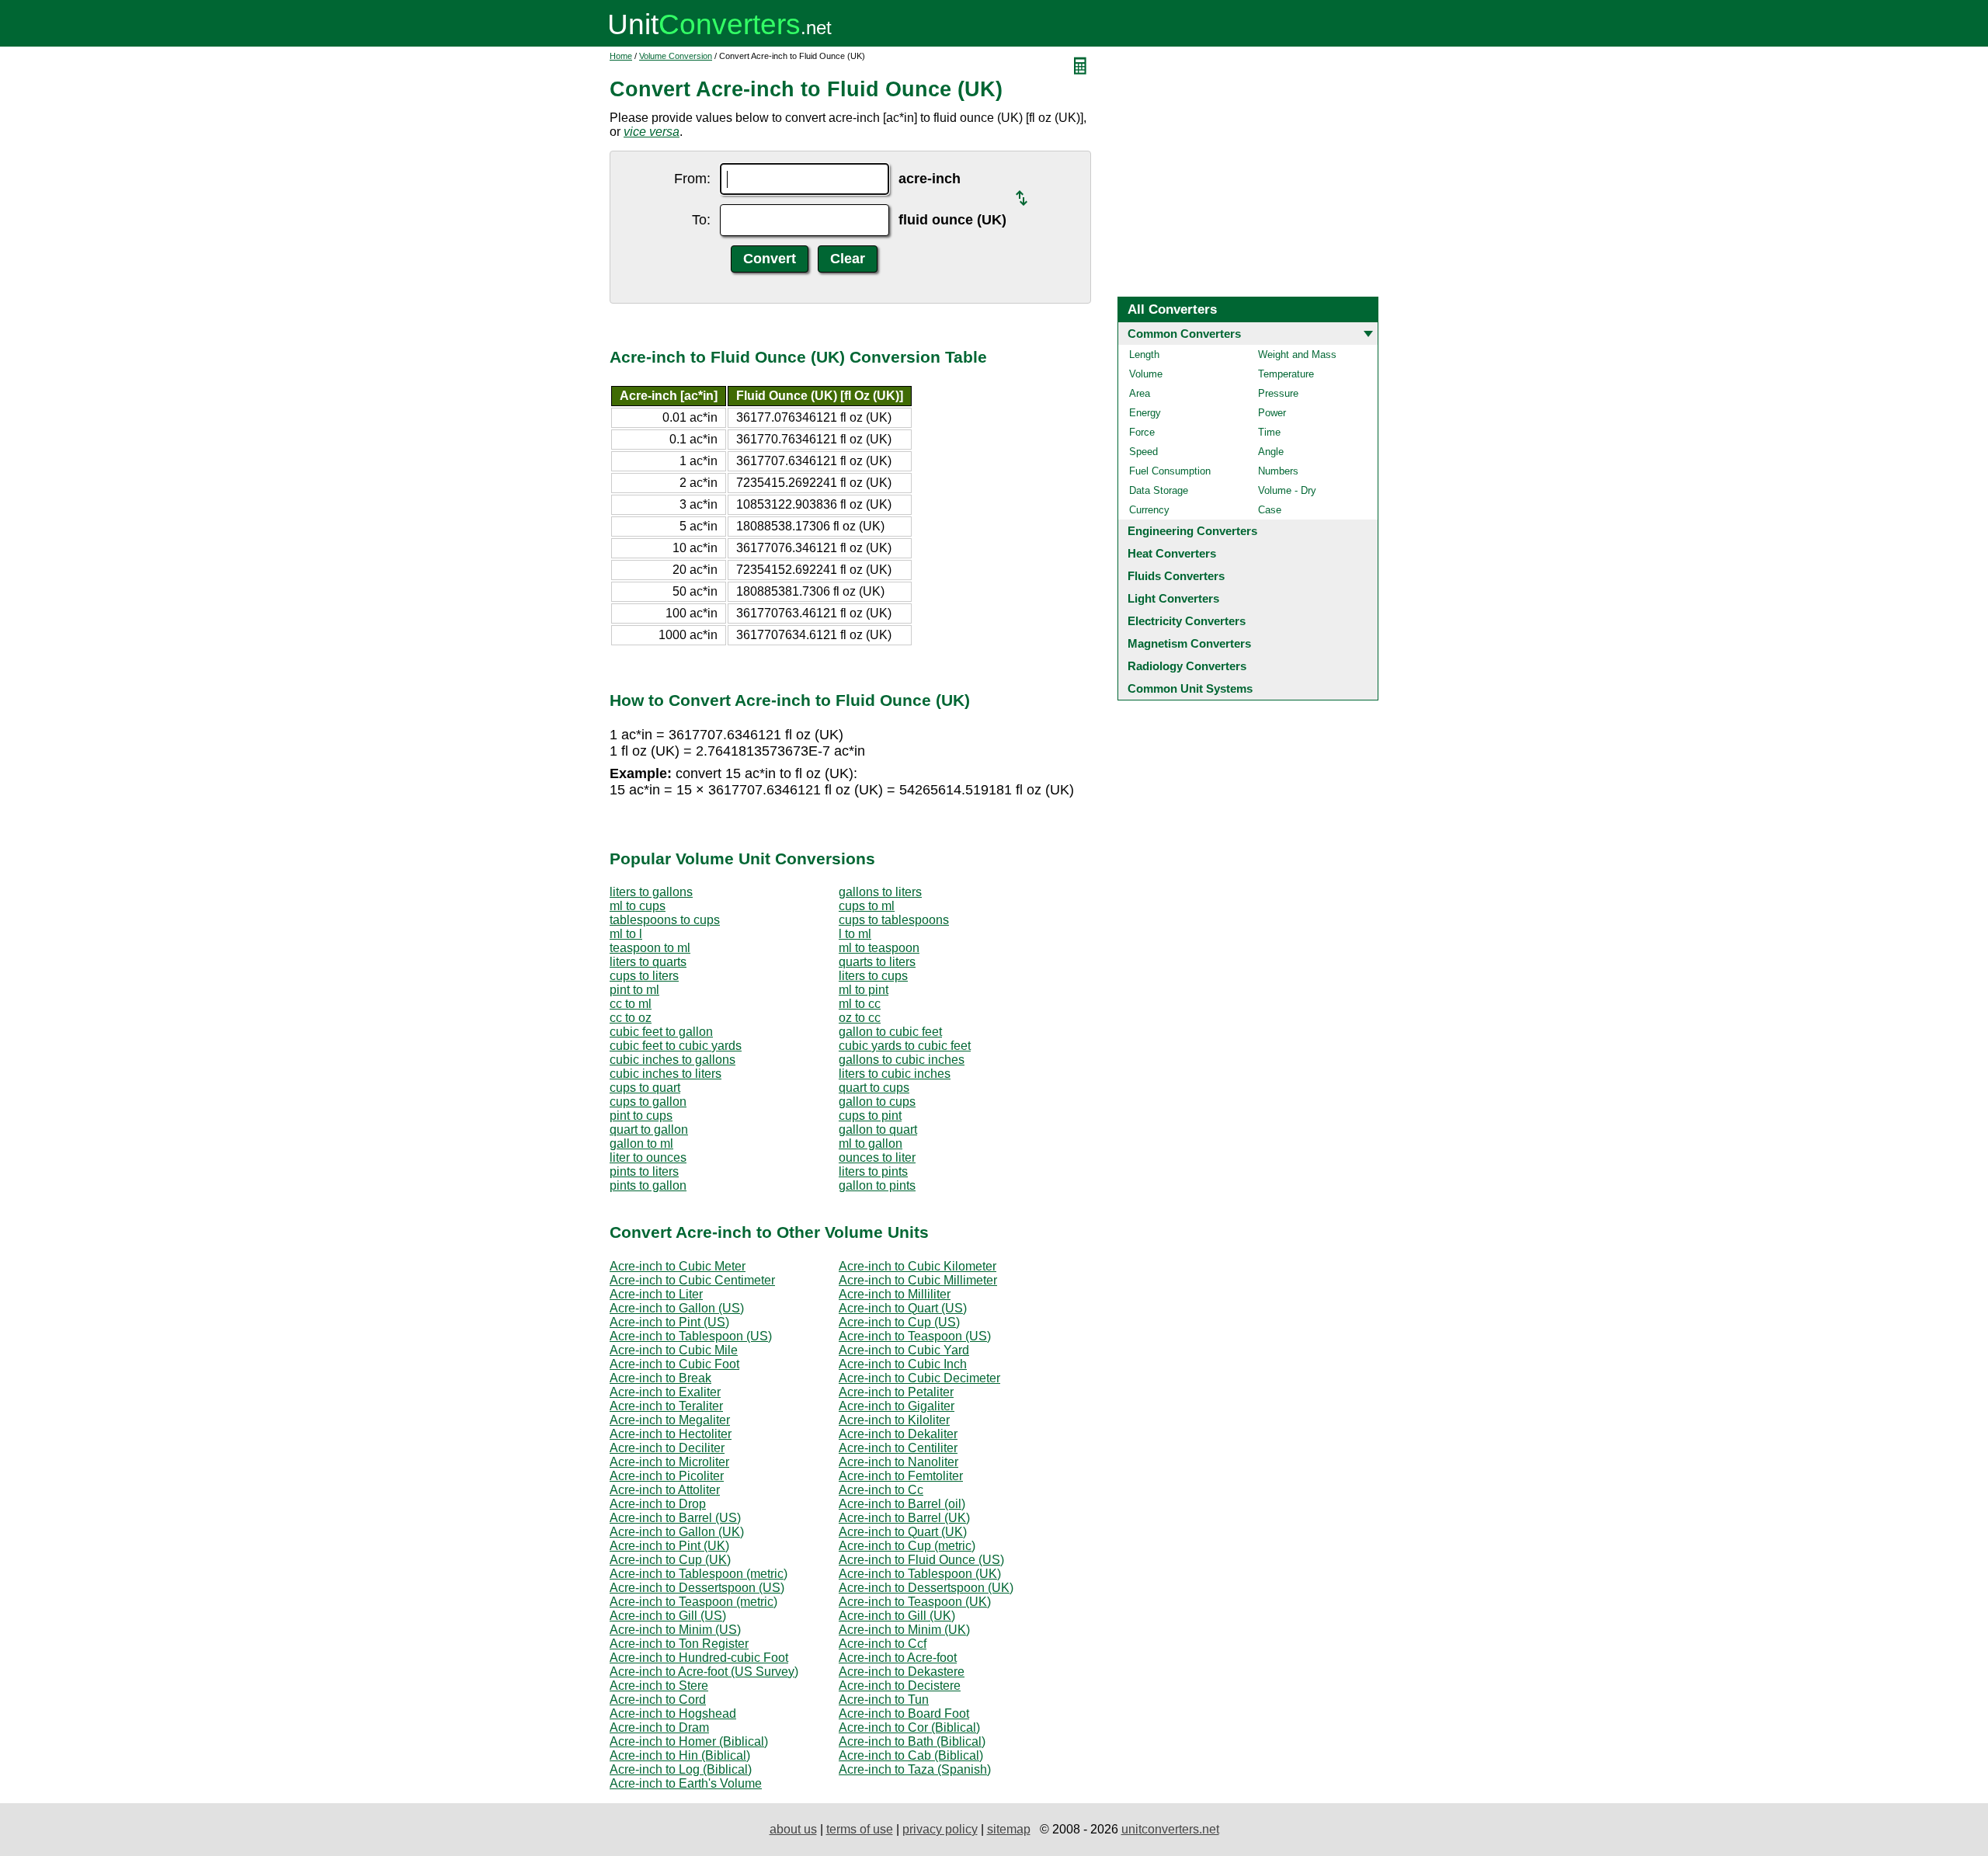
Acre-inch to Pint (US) (669, 1322)
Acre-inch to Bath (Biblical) (912, 1741)
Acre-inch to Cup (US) (899, 1322)
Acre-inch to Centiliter (898, 1448)
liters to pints (873, 1171)
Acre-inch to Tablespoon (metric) (699, 1574)
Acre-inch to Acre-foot (898, 1658)
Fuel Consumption (1170, 471)
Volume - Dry (1287, 490)
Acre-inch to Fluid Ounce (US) (921, 1560)
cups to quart (645, 1088)
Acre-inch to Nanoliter (898, 1462)
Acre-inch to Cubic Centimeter (692, 1280)
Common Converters (1184, 334)
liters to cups (873, 976)
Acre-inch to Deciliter (667, 1448)
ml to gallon (871, 1143)
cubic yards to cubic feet (905, 1046)
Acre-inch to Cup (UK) (670, 1560)
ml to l (626, 934)
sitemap (1009, 1829)
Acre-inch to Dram (659, 1727)
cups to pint (870, 1116)
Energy (1145, 413)
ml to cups (638, 906)
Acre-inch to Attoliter (665, 1490)
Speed (1143, 452)
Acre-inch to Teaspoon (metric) (693, 1602)
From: (692, 179)
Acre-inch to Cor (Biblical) (909, 1727)
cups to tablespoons (894, 920)
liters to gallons (651, 892)
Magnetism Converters (1189, 643)
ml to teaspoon (879, 948)
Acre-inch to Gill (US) (668, 1616)
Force (1142, 432)
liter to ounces (648, 1157)
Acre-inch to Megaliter (670, 1420)
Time (1269, 432)
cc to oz (631, 1018)
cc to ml (631, 1004)
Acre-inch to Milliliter (895, 1294)
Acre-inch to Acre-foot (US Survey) (704, 1672)
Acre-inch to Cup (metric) (907, 1546)
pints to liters (644, 1171)
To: (701, 220)
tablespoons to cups (665, 920)
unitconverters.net (1170, 1829)
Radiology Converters (1187, 666)
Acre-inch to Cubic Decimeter (919, 1378)
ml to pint (864, 990)
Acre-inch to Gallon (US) (677, 1308)
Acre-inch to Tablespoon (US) (691, 1336)
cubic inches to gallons (673, 1060)
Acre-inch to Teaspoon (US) (915, 1336)
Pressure (1278, 393)
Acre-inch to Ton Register (679, 1644)
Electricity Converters (1187, 621)
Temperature (1286, 374)
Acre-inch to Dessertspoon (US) (697, 1588)
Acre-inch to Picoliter (667, 1476)
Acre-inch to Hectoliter (671, 1434)
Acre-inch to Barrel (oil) (902, 1504)
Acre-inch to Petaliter (896, 1392)
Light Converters (1173, 598)
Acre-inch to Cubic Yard (904, 1350)
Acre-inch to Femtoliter (901, 1476)
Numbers (1278, 471)
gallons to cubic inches (902, 1060)
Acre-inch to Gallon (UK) (677, 1532)
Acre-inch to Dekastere (902, 1672)
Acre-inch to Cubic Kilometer (918, 1266)
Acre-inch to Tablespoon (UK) (920, 1574)
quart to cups (874, 1088)
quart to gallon (649, 1130)
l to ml (855, 934)
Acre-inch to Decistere (900, 1686)
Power (1272, 413)
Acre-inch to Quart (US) (903, 1308)
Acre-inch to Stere (659, 1686)
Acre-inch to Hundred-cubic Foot (699, 1658)
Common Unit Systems (1190, 688)
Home (621, 56)
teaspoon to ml (650, 948)
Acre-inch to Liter (656, 1294)
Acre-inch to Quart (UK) (903, 1532)
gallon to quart (878, 1130)
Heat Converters (1172, 553)
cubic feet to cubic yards (676, 1046)
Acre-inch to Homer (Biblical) (689, 1741)
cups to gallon (648, 1102)
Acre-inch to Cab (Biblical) (911, 1755)
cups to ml (867, 906)
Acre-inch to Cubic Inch (903, 1364)
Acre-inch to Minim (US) (675, 1630)
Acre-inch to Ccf (883, 1644)
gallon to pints (877, 1185)
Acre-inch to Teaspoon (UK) (915, 1602)
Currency (1149, 510)
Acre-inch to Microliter (669, 1462)
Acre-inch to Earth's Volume (686, 1783)
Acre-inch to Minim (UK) (904, 1630)
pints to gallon (648, 1185)
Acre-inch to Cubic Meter (678, 1266)
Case (1270, 510)
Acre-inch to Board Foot (904, 1713)
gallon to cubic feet (890, 1032)
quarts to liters (877, 962)
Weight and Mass (1297, 355)
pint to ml (634, 990)
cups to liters (644, 976)
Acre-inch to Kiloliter (894, 1420)
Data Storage (1159, 490)
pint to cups (641, 1116)
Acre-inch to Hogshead (673, 1713)
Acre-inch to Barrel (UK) (904, 1518)
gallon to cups (877, 1102)
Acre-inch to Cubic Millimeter (918, 1280)
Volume (1146, 374)
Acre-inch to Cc (881, 1490)
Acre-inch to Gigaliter (897, 1406)
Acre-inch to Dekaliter (898, 1434)
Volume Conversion (676, 56)
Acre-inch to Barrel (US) (675, 1518)
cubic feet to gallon (661, 1032)
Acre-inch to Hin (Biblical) (680, 1755)
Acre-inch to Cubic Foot (674, 1364)
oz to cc (860, 1018)
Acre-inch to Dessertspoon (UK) (926, 1588)
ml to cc (860, 1004)
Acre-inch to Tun (884, 1700)
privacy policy (940, 1829)
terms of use (860, 1829)
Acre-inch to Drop (658, 1504)
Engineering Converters (1192, 531)
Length (1144, 355)
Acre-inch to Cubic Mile (674, 1350)
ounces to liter (877, 1157)
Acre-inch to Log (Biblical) (681, 1769)
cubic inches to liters (666, 1074)
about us (793, 1829)
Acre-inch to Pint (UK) (669, 1546)
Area (1140, 393)
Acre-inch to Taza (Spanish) (915, 1769)
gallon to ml (641, 1143)
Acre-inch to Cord (658, 1700)
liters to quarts (648, 962)
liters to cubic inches (895, 1074)
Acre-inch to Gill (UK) (897, 1616)
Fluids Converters (1176, 576)
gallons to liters (880, 892)
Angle (1271, 452)
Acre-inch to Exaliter (665, 1392)
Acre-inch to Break (660, 1378)
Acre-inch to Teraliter (666, 1406)
